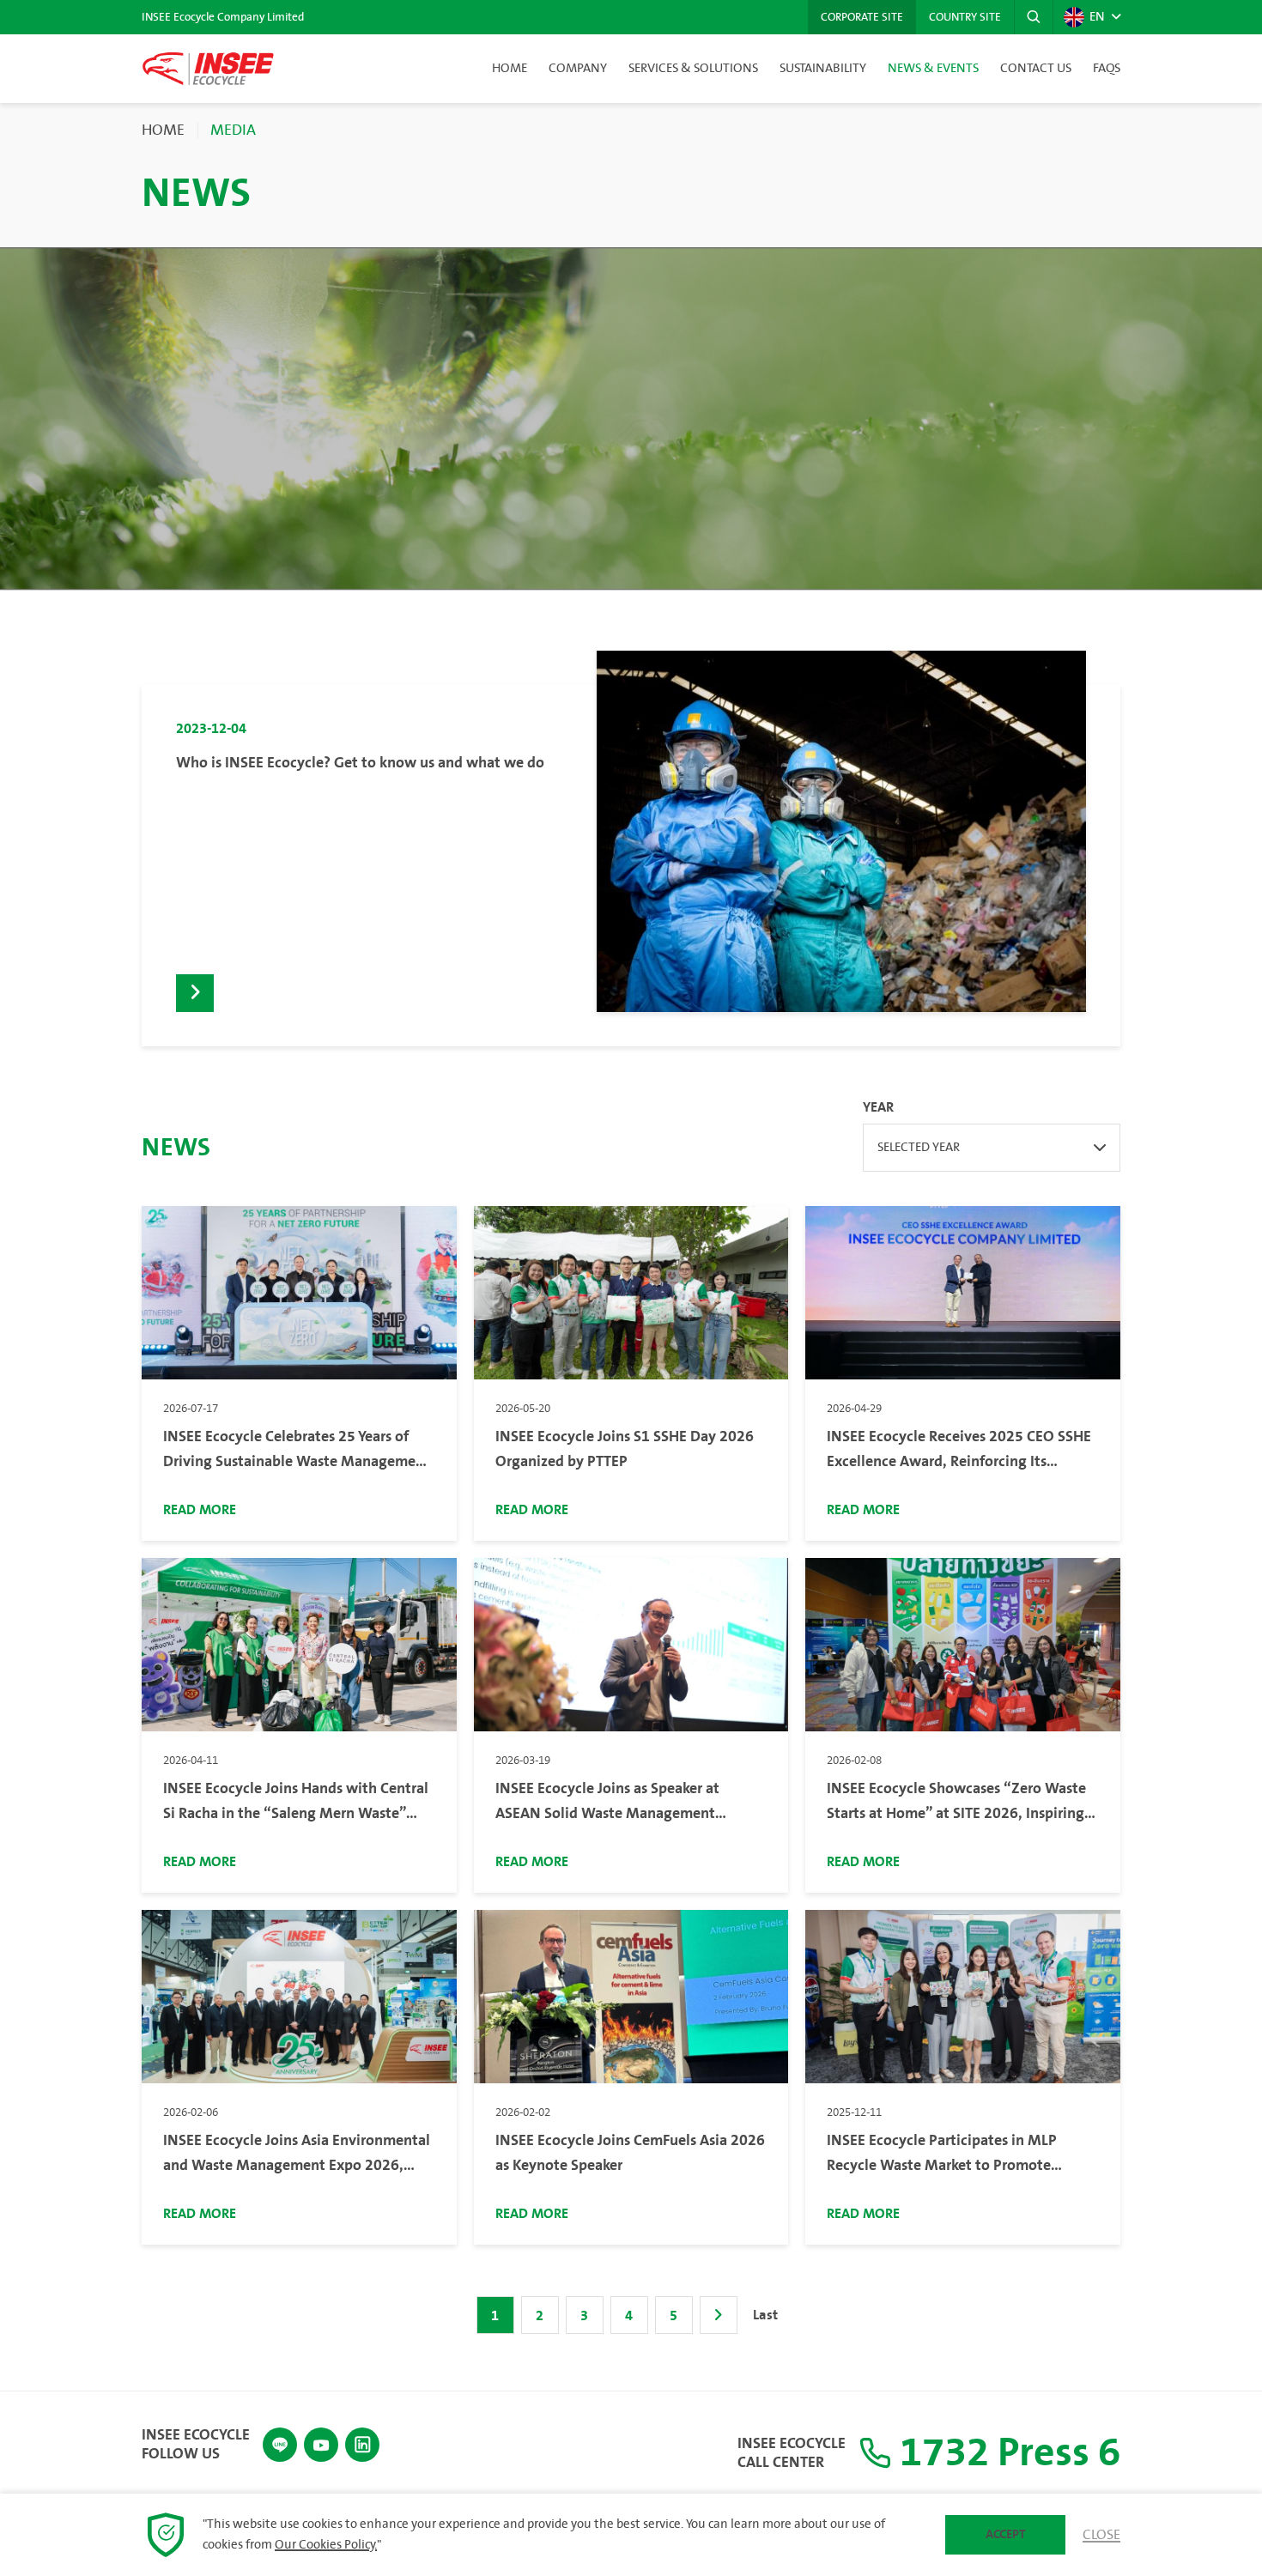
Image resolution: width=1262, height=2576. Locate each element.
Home (510, 69)
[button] (1034, 17)
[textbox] (992, 1148)
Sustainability (823, 69)
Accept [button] (1006, 2534)
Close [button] (1101, 2535)
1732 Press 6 (1006, 2453)
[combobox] (992, 1148)
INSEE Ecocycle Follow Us (196, 2444)
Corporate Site (862, 17)
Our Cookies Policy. (326, 2545)
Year (878, 1107)
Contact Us (1036, 69)
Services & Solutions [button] (693, 69)
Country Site (965, 17)
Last (765, 2315)
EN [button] (1097, 17)
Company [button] (578, 69)
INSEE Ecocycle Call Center (792, 2453)
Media (233, 130)
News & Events (933, 69)
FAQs (1107, 69)
